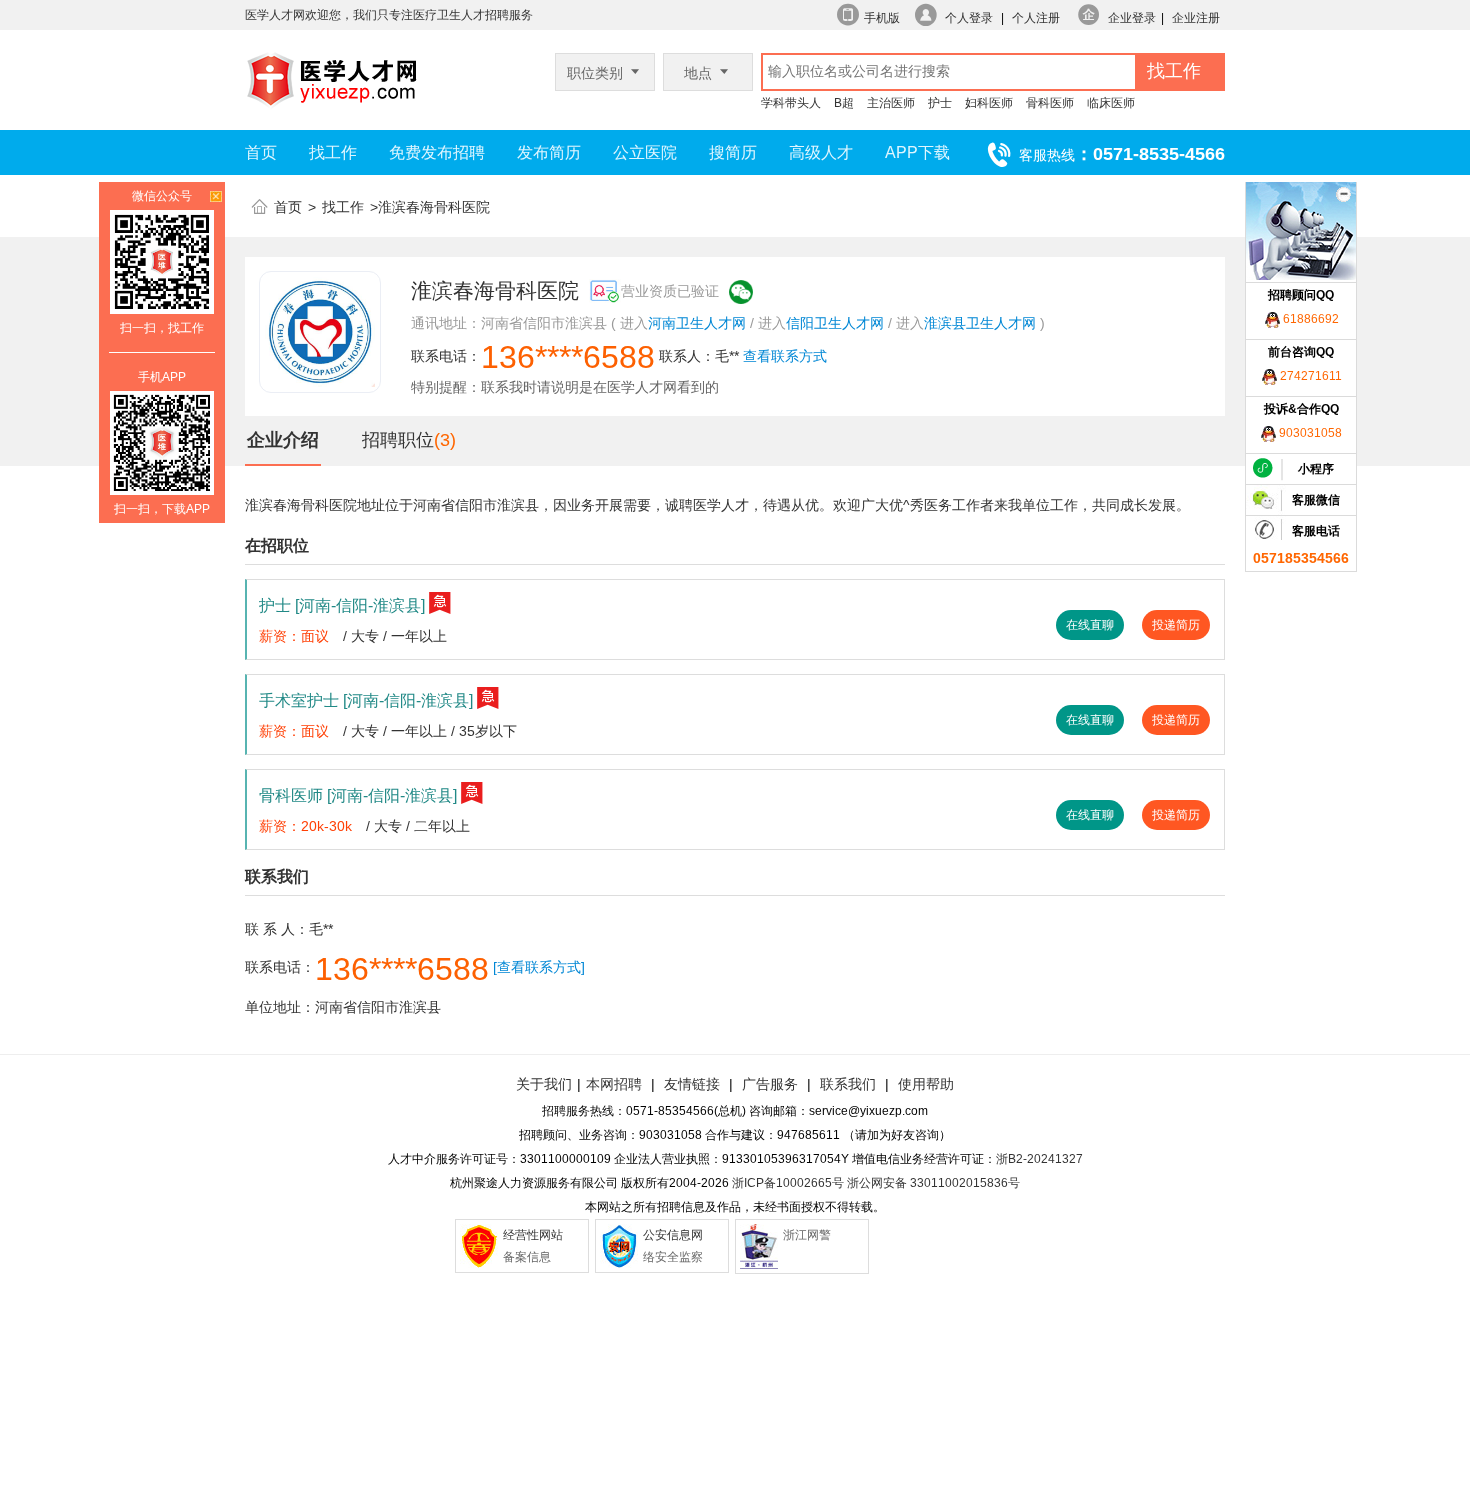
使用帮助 (926, 1084)
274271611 (1309, 376)
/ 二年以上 (438, 826)
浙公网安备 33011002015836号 (933, 1183)
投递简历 (1176, 625)
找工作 (333, 152)
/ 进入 (768, 323)
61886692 (1309, 319)
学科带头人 (791, 103)
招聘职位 (398, 440)
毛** (727, 356)
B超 (844, 103)
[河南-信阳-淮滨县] (360, 605)
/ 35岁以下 (484, 731)
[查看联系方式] (539, 967)
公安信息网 (673, 1235)
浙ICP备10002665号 (788, 1183)
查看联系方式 (785, 356)
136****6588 (568, 357)
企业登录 (1132, 18)
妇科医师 (989, 103)
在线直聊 (1090, 625)
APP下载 (917, 152)
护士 (940, 103)
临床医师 (1111, 103)
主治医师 (891, 103)
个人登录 (969, 18)
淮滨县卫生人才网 (980, 323)
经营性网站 (533, 1235)
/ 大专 (361, 636)
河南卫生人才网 (697, 323)
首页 (261, 152)
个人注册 (1036, 18)
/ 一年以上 (415, 636)
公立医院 (645, 152)
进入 (634, 323)
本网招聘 (614, 1084)
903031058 (1309, 433)
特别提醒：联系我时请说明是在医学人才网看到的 (565, 387)
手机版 (882, 18)
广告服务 (770, 1084)
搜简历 (733, 152)
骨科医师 (1050, 103)
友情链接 (692, 1084)
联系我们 (846, 1084)
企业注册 (1196, 18)
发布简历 (549, 152)
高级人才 (821, 152)
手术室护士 (366, 700)
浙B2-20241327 (1039, 1159)
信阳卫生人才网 (835, 323)
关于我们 (544, 1084)
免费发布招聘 (437, 152)
